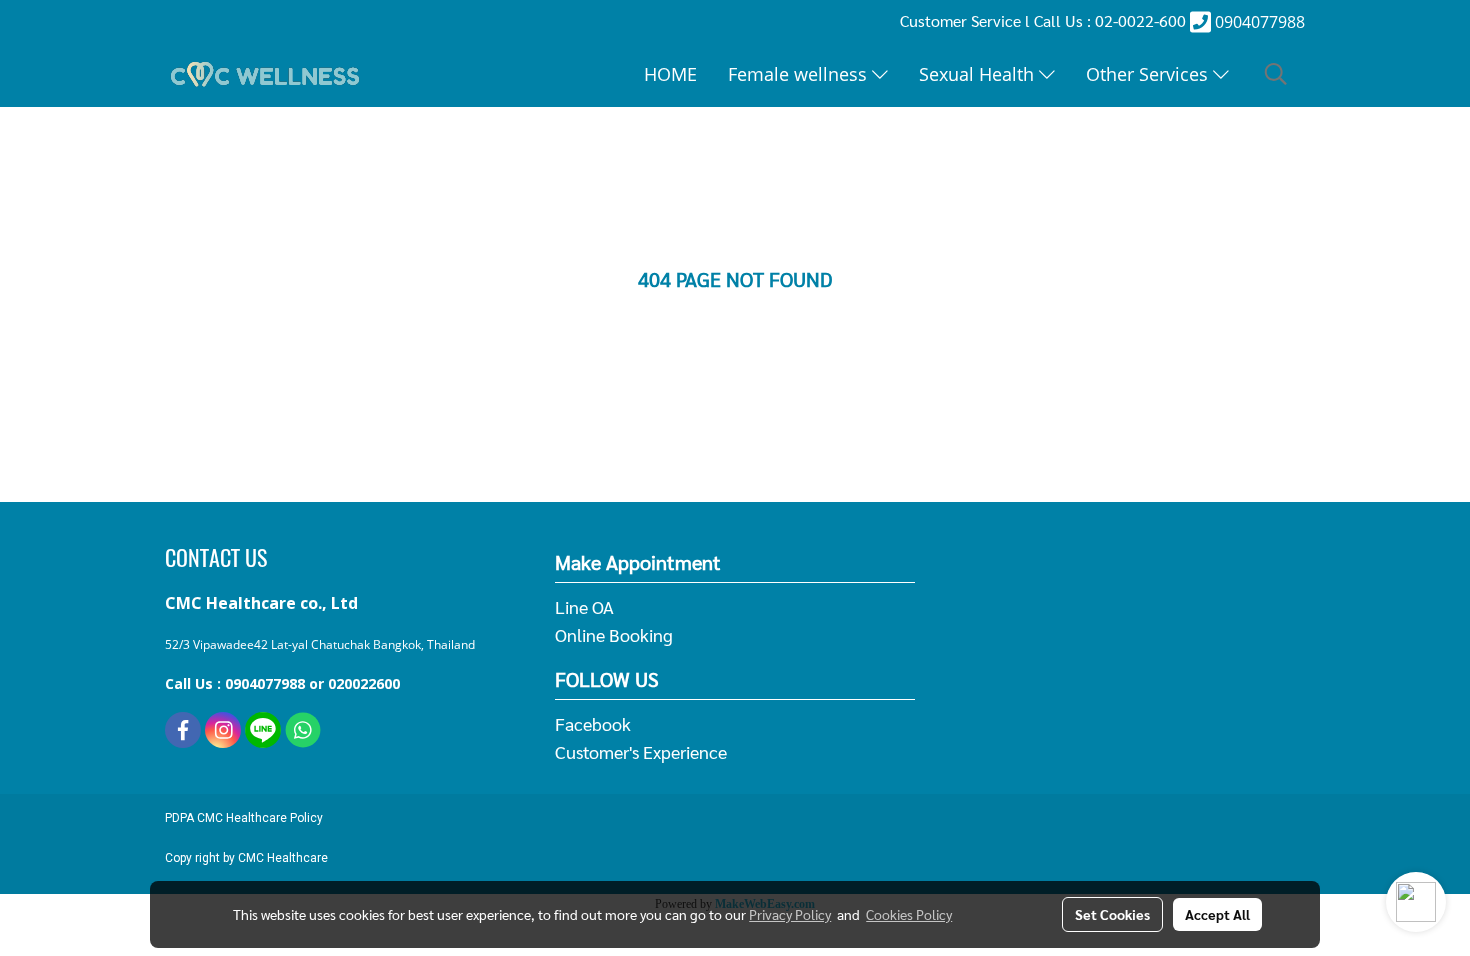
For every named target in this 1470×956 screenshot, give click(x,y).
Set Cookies (1112, 914)
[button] (1276, 74)
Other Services (1149, 74)
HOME (670, 74)
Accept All (1217, 914)
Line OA (584, 606)
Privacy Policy (790, 914)
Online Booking (614, 634)
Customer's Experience (641, 751)
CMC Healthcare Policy (260, 818)
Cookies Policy (909, 914)
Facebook (593, 723)
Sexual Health (979, 74)
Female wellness (800, 74)
